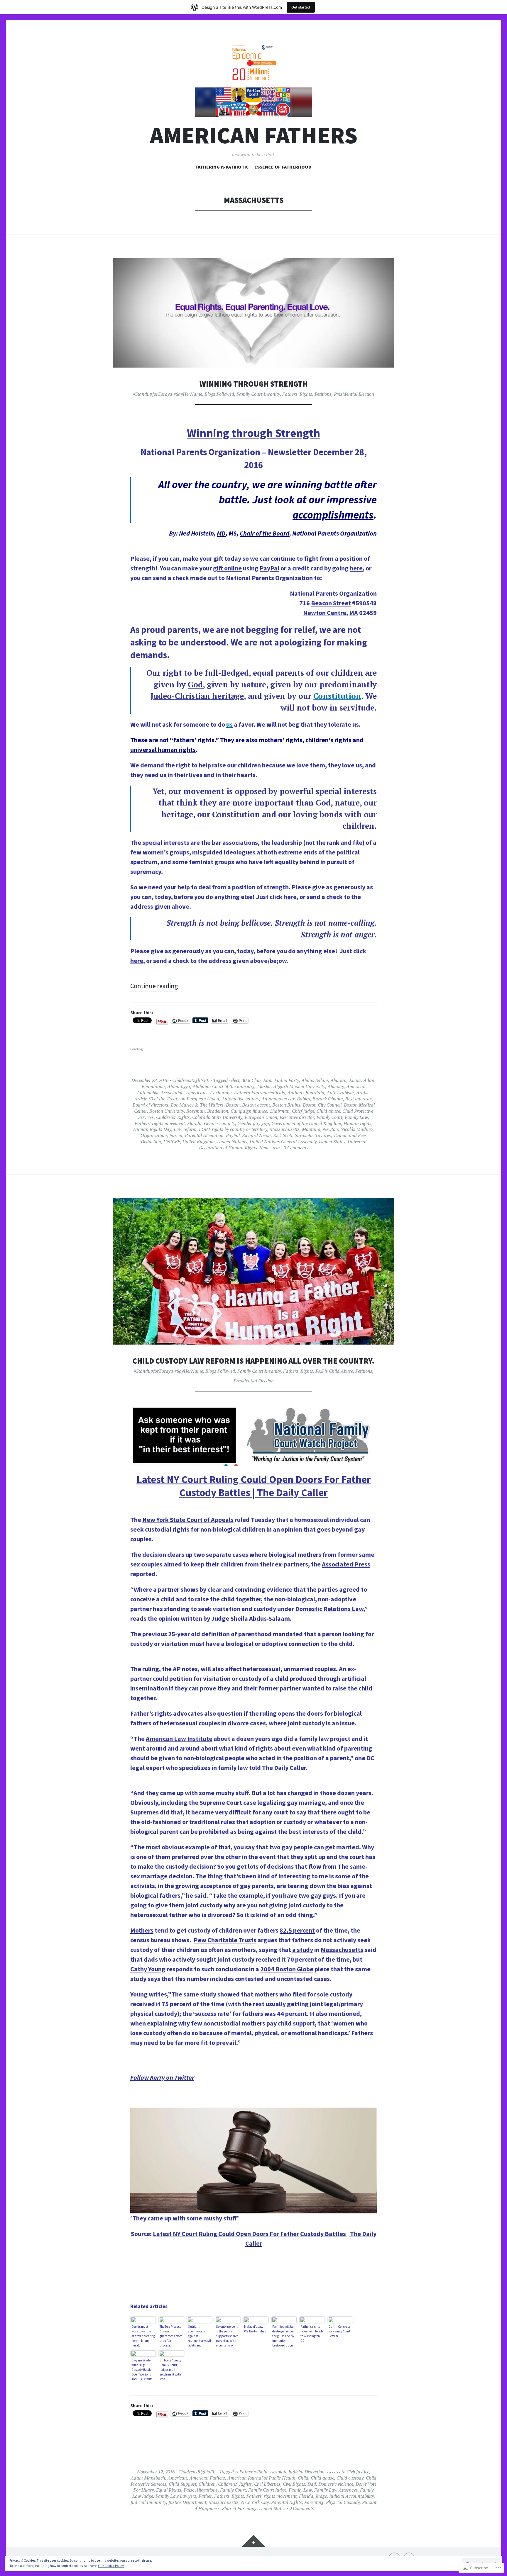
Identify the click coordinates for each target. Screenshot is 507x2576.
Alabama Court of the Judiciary (223, 1086)
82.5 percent (297, 1930)
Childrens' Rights (173, 1117)
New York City (255, 2502)
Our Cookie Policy (111, 2566)
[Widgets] (253, 2541)
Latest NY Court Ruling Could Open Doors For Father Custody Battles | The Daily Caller (254, 1486)
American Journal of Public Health (261, 2478)
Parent (176, 1135)
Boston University (167, 1111)
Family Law (356, 1117)
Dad (312, 2484)
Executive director (297, 1117)
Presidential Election (354, 394)
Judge (321, 2496)
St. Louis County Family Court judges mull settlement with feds (170, 2369)
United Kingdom (199, 1141)
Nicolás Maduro (356, 1129)
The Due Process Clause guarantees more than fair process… (171, 2336)
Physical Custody (343, 2502)
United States (332, 1141)
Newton (330, 1129)
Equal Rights (169, 2490)
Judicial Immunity (148, 2502)
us (229, 724)
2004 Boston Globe (287, 1969)
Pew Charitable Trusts (225, 1940)
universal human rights (163, 750)
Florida (194, 1123)
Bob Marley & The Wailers (197, 1105)
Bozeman (196, 1111)
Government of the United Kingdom (306, 1123)
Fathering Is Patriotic (222, 167)
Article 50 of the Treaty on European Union (177, 1099)
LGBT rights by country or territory (233, 1129)
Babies (304, 1099)
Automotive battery (240, 1099)
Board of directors (151, 1105)
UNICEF (172, 1141)
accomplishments (333, 515)
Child (303, 2478)
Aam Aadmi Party (281, 1080)
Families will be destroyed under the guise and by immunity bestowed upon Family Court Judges (283, 2336)
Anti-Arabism (340, 1092)
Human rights (358, 1123)
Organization (154, 1135)
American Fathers (254, 135)
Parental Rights (287, 2502)
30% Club (251, 1080)
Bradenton (218, 1111)
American (177, 2478)
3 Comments (296, 1148)
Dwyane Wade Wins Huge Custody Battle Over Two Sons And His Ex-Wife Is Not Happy (142, 2369)
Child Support (182, 2484)
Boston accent (256, 1105)
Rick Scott (283, 1135)
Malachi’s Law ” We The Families (255, 2329)
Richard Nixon (256, 1135)
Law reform (185, 1129)
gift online (227, 568)
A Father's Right (251, 2472)
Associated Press (346, 1564)
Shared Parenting (239, 2508)
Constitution (337, 696)
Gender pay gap (253, 1123)
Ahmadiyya (179, 1086)
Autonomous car (278, 1099)
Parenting (314, 2502)
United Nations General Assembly (283, 1141)
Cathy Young (148, 1969)
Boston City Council (322, 1105)
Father (205, 2496)
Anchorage (221, 1092)
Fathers (362, 2033)
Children (207, 2484)
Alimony (336, 1086)
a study (303, 1950)
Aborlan (338, 1080)
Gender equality (219, 1123)
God (195, 685)
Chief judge (303, 1111)
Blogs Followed (219, 394)
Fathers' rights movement (160, 1123)
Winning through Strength (254, 384)
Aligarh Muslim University (299, 1086)
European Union (261, 1117)
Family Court (329, 1117)
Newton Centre (325, 613)
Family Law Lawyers (176, 2496)
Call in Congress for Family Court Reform (339, 2331)
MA (354, 613)
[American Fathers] (253, 63)
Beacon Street (331, 603)
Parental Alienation (204, 1135)
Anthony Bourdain (306, 1092)
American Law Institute (179, 1739)
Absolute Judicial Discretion (297, 2472)
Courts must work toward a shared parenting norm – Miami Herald (143, 2336)
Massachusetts (285, 1129)
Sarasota (304, 1135)
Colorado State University (217, 1117)
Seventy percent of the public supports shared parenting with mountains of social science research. (227, 2336)
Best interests (359, 1099)
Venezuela (270, 1148)
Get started (301, 7)
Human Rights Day (152, 1129)
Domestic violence (336, 2484)
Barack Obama (328, 1099)
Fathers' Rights (297, 394)
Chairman (279, 1111)
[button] (185, 1435)
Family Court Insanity (258, 394)
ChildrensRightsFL (191, 1080)
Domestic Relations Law (329, 1609)
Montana (311, 1129)
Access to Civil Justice (348, 2472)
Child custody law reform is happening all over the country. (253, 1361)
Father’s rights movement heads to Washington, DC (312, 2334)
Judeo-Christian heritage (197, 696)
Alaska (264, 1086)
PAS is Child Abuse (334, 1371)
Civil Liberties (267, 2484)
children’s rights (328, 740)
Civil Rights (294, 2484)
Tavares (323, 1135)
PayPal (269, 568)
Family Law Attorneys (336, 2490)
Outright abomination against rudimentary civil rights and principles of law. (200, 2336)
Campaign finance (249, 1111)
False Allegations (201, 2490)
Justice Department (187, 2502)
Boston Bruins (286, 1105)
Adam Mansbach (148, 2478)
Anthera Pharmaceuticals (259, 1092)
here (356, 568)
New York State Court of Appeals (188, 1520)
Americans (197, 1092)
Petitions (323, 394)
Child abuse (328, 1111)
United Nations (232, 1141)
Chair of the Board (265, 533)
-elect (234, 1080)
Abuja (355, 1080)
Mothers (142, 1930)
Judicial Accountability (351, 2496)
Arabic (363, 1092)
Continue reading (154, 986)
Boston (233, 1105)
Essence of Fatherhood (283, 167)
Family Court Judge (267, 2490)
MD (221, 533)
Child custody (350, 2478)
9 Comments (302, 2508)
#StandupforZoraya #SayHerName (168, 394)
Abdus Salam (315, 1080)
